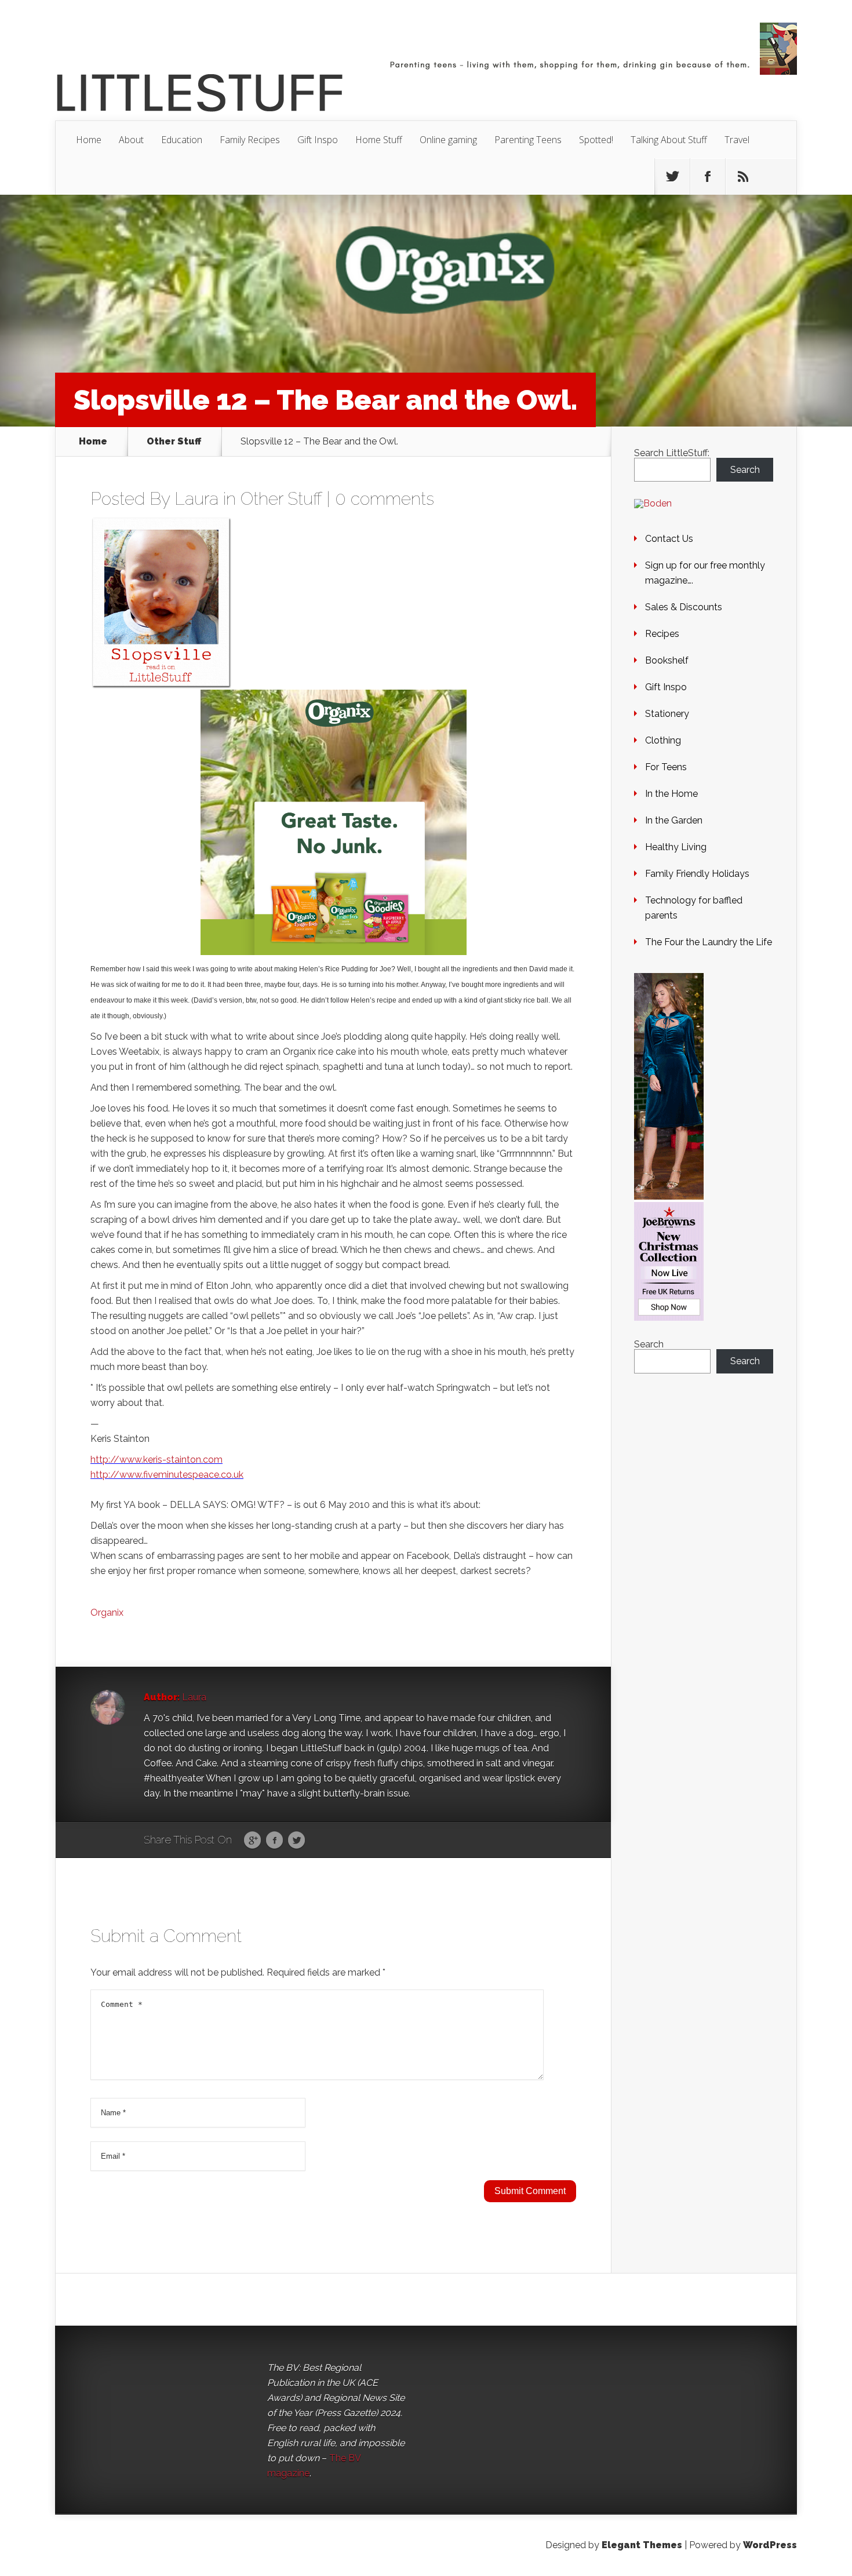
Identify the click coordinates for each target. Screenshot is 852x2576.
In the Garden (674, 820)
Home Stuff (379, 140)
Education (182, 140)
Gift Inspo (318, 140)
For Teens (666, 767)
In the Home (671, 794)
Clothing (663, 740)
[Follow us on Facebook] (708, 177)
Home (89, 140)
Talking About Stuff (669, 140)
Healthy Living (676, 847)
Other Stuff (174, 442)
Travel (737, 140)
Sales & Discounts (684, 607)
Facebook (274, 1841)
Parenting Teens (528, 140)
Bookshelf (667, 660)
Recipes (662, 634)
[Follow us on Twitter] (672, 177)
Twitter (296, 1841)
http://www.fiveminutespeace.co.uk (167, 1475)
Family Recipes (250, 140)
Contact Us (669, 539)
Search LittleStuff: (672, 453)
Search (745, 470)
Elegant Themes (642, 2545)
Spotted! (596, 140)
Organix (107, 1613)
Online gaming (448, 140)
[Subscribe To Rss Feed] (743, 177)
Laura (196, 499)
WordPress (770, 2545)
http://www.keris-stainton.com (156, 1460)
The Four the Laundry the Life (709, 942)
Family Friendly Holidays (697, 874)
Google (252, 1841)
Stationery (667, 714)
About (131, 140)
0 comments (385, 499)
